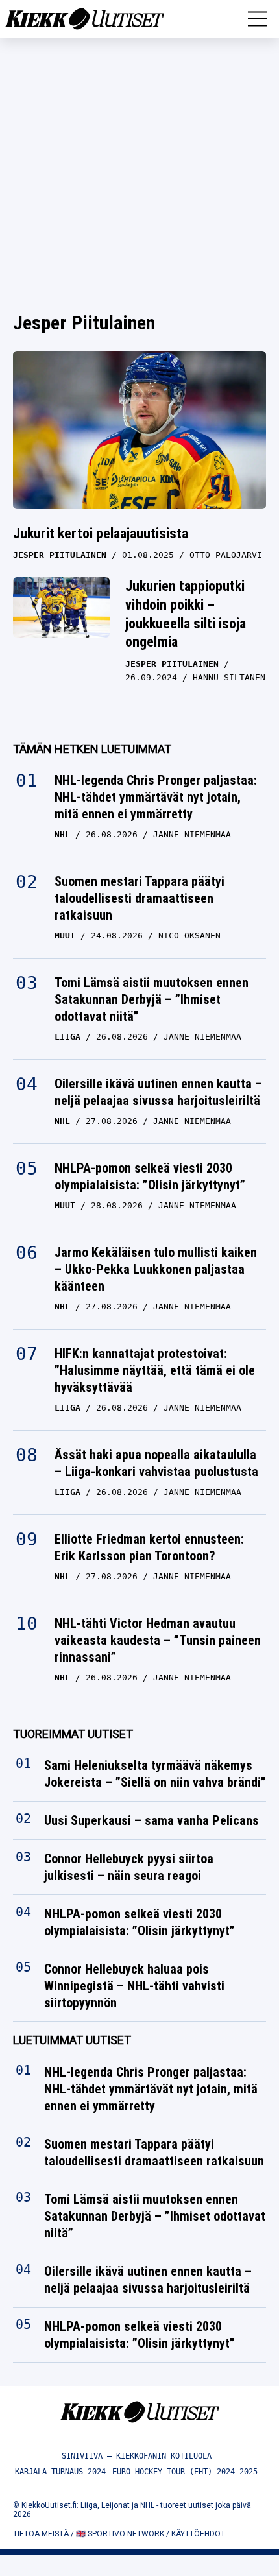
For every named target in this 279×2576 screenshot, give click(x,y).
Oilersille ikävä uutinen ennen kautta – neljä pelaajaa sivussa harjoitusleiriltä (158, 1092)
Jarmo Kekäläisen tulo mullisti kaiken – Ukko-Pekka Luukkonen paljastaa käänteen (156, 1269)
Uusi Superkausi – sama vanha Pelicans (152, 1821)
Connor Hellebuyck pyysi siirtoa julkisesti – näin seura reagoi (129, 1868)
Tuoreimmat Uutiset (73, 1734)
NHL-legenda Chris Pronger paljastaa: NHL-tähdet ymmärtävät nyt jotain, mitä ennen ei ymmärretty (156, 797)
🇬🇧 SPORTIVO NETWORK (120, 2534)
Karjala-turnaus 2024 (60, 2472)
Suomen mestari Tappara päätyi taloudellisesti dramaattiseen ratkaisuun (139, 898)
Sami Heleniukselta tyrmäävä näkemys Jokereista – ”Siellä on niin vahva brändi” (155, 1774)
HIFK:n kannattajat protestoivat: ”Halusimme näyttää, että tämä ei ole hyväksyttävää (155, 1370)
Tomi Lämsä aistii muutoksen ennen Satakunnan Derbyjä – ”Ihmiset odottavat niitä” (152, 999)
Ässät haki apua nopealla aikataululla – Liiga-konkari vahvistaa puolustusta (156, 1463)
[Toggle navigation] (258, 19)
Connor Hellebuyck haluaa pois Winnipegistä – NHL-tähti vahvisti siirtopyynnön (134, 1986)
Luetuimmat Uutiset (72, 2041)
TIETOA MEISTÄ (41, 2534)
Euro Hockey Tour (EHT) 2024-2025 (185, 2472)
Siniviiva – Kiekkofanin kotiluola (137, 2456)
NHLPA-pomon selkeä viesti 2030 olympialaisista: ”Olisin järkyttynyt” (150, 1176)
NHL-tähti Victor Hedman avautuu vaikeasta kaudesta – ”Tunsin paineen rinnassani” (158, 1640)
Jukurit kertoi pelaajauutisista (101, 533)
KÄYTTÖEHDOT (198, 2534)
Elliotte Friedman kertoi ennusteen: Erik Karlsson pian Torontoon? (149, 1547)
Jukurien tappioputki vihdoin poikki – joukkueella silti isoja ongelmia (186, 614)
